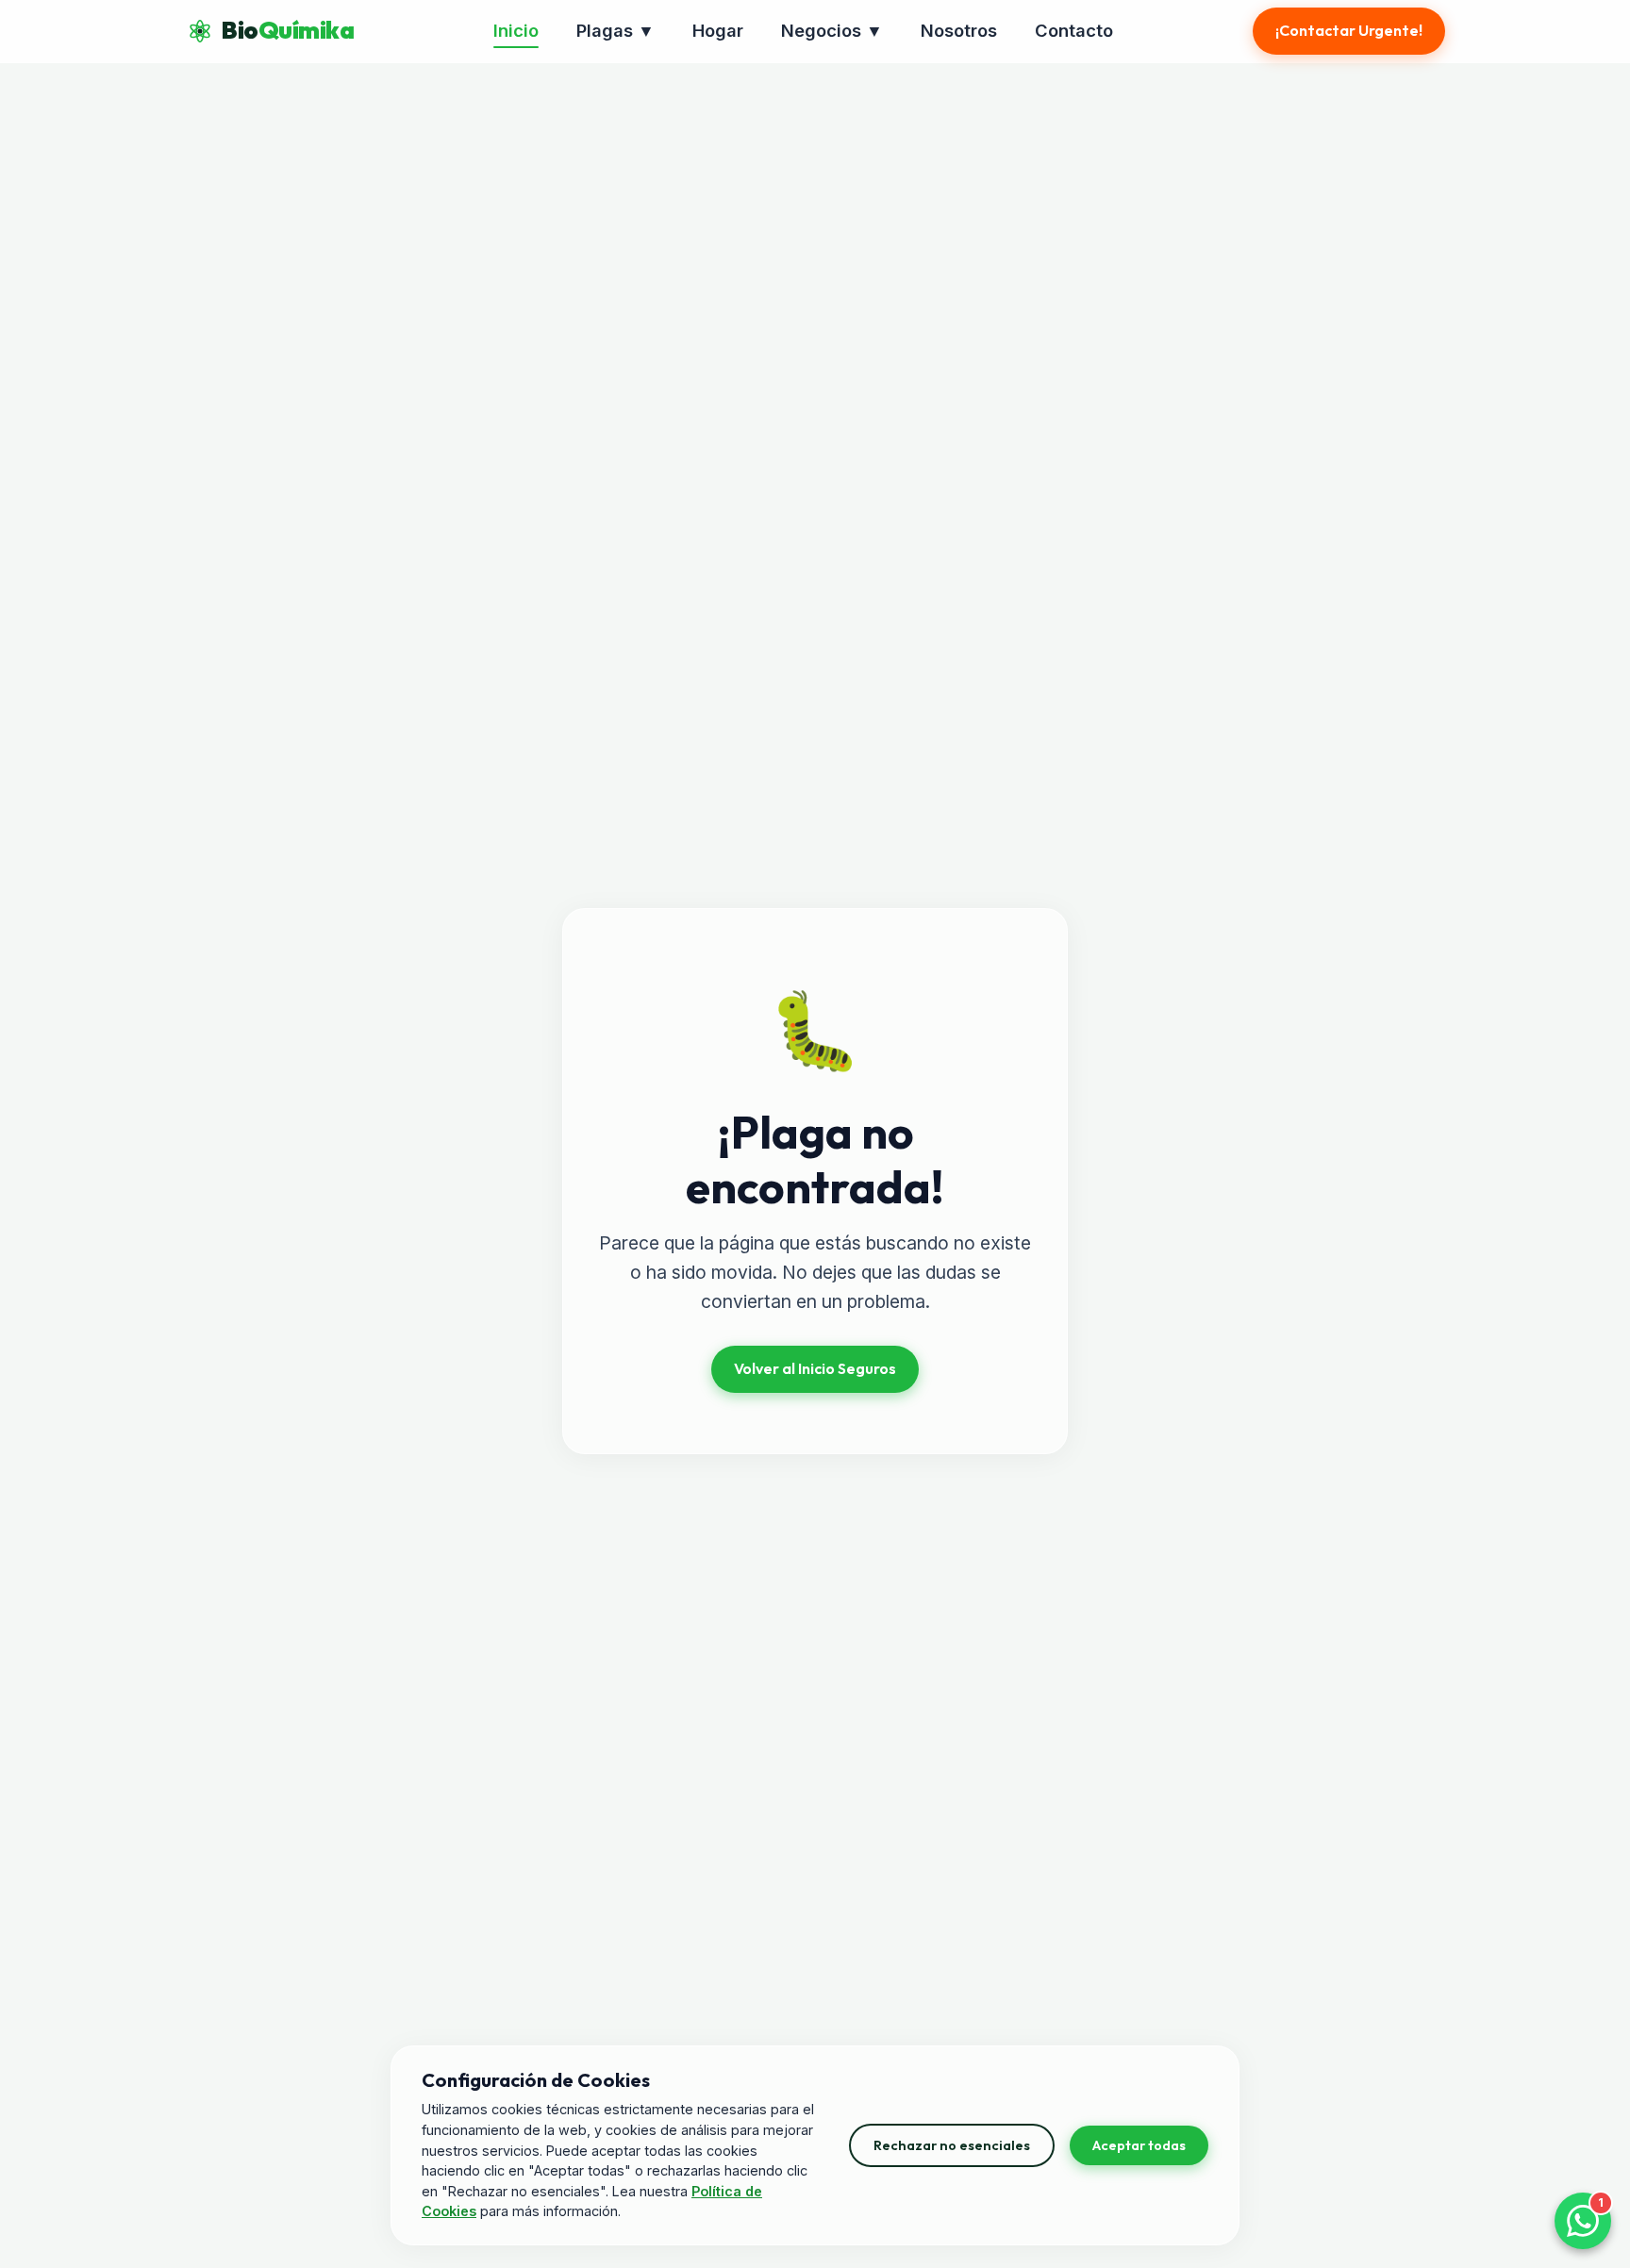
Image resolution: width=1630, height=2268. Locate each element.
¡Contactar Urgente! (1349, 30)
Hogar (718, 30)
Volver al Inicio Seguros (815, 1368)
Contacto (1074, 30)
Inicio (516, 30)
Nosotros (959, 30)
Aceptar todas (1139, 2145)
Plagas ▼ (615, 30)
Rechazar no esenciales (952, 2145)
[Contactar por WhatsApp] (1583, 2221)
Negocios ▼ (832, 30)
